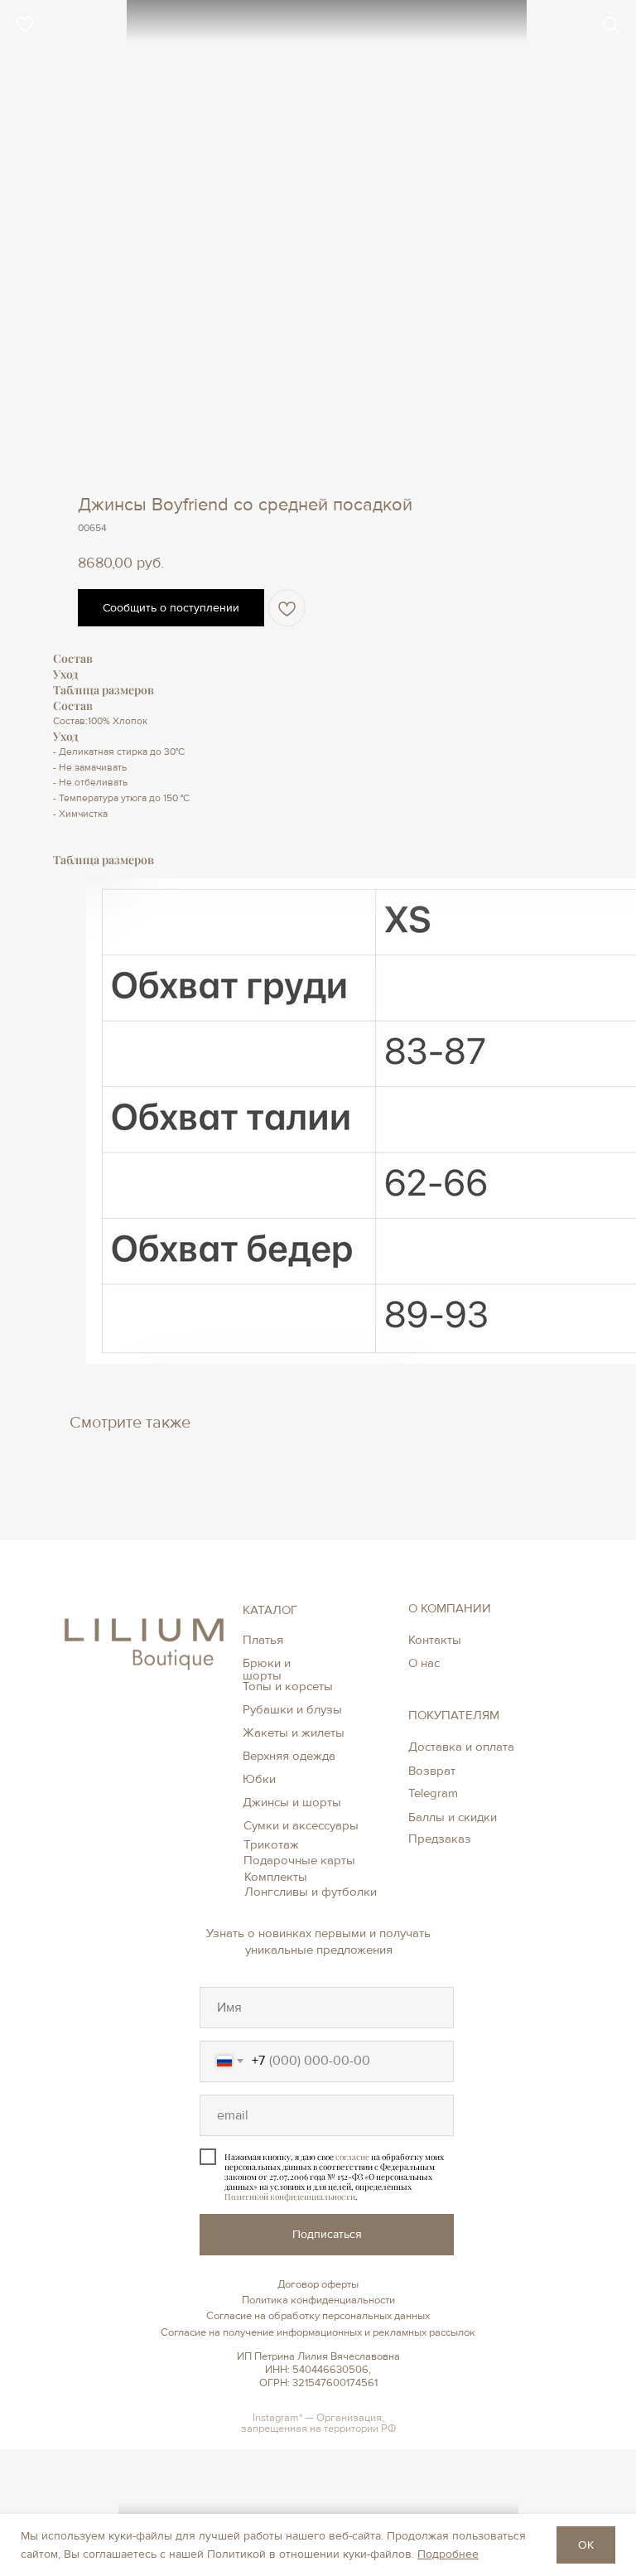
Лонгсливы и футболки (311, 1892)
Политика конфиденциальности (318, 2300)
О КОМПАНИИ (450, 1608)
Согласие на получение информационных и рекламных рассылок (318, 2332)
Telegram (433, 1793)
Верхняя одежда (289, 1756)
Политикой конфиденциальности (290, 2197)
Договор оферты (318, 2284)
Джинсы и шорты (292, 1802)
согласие (352, 2157)
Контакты (435, 1640)
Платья (263, 1640)
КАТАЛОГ (270, 1610)
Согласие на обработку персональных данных (318, 2316)
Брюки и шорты (267, 1669)
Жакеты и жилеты (294, 1733)
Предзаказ (440, 1839)
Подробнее (448, 2554)
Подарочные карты (299, 1860)
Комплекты (276, 1877)
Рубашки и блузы (292, 1709)
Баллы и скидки (453, 1817)
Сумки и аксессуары (301, 1825)
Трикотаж (271, 1844)
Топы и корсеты (288, 1686)
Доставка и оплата (461, 1747)
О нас (424, 1663)
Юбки (259, 1779)
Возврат (432, 1771)
